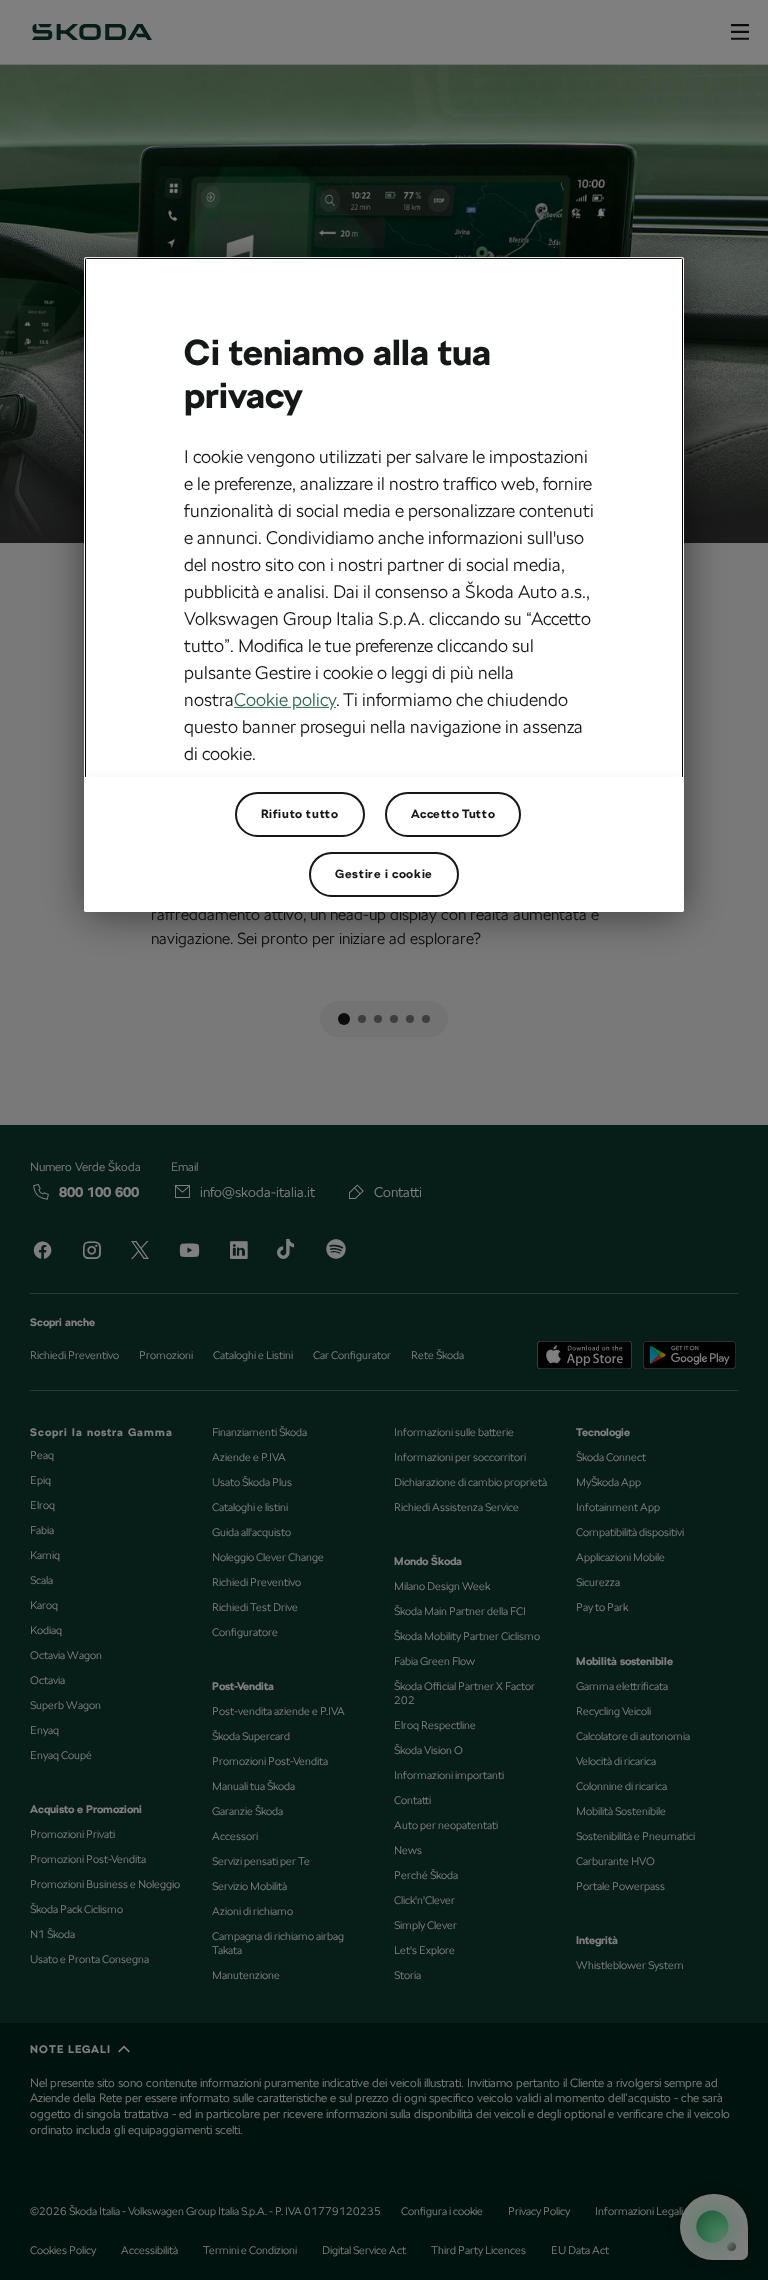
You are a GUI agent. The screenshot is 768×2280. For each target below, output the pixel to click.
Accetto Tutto (453, 814)
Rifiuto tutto (300, 814)
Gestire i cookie (384, 874)
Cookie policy (285, 699)
